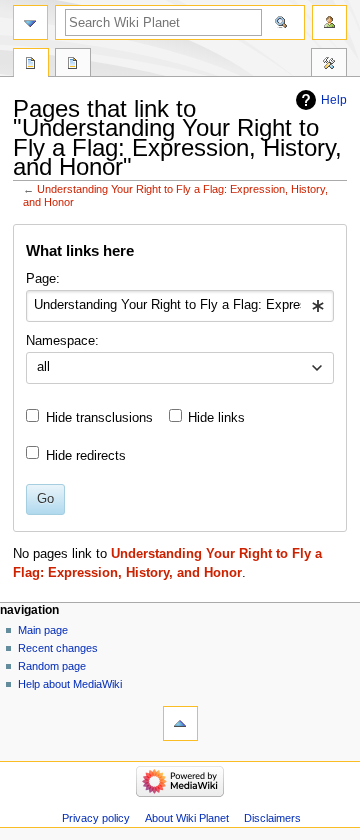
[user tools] (329, 22)
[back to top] (180, 723)
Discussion (73, 65)
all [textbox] (43, 367)
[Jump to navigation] (30, 22)
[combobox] (179, 306)
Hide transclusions (99, 418)
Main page (43, 630)
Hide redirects (86, 456)
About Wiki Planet (187, 818)
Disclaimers (272, 818)
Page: (43, 279)
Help (334, 100)
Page (31, 65)
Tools (329, 65)
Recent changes (58, 648)
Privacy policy (96, 818)
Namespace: (62, 341)
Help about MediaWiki (70, 684)
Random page (52, 666)
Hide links (216, 418)
